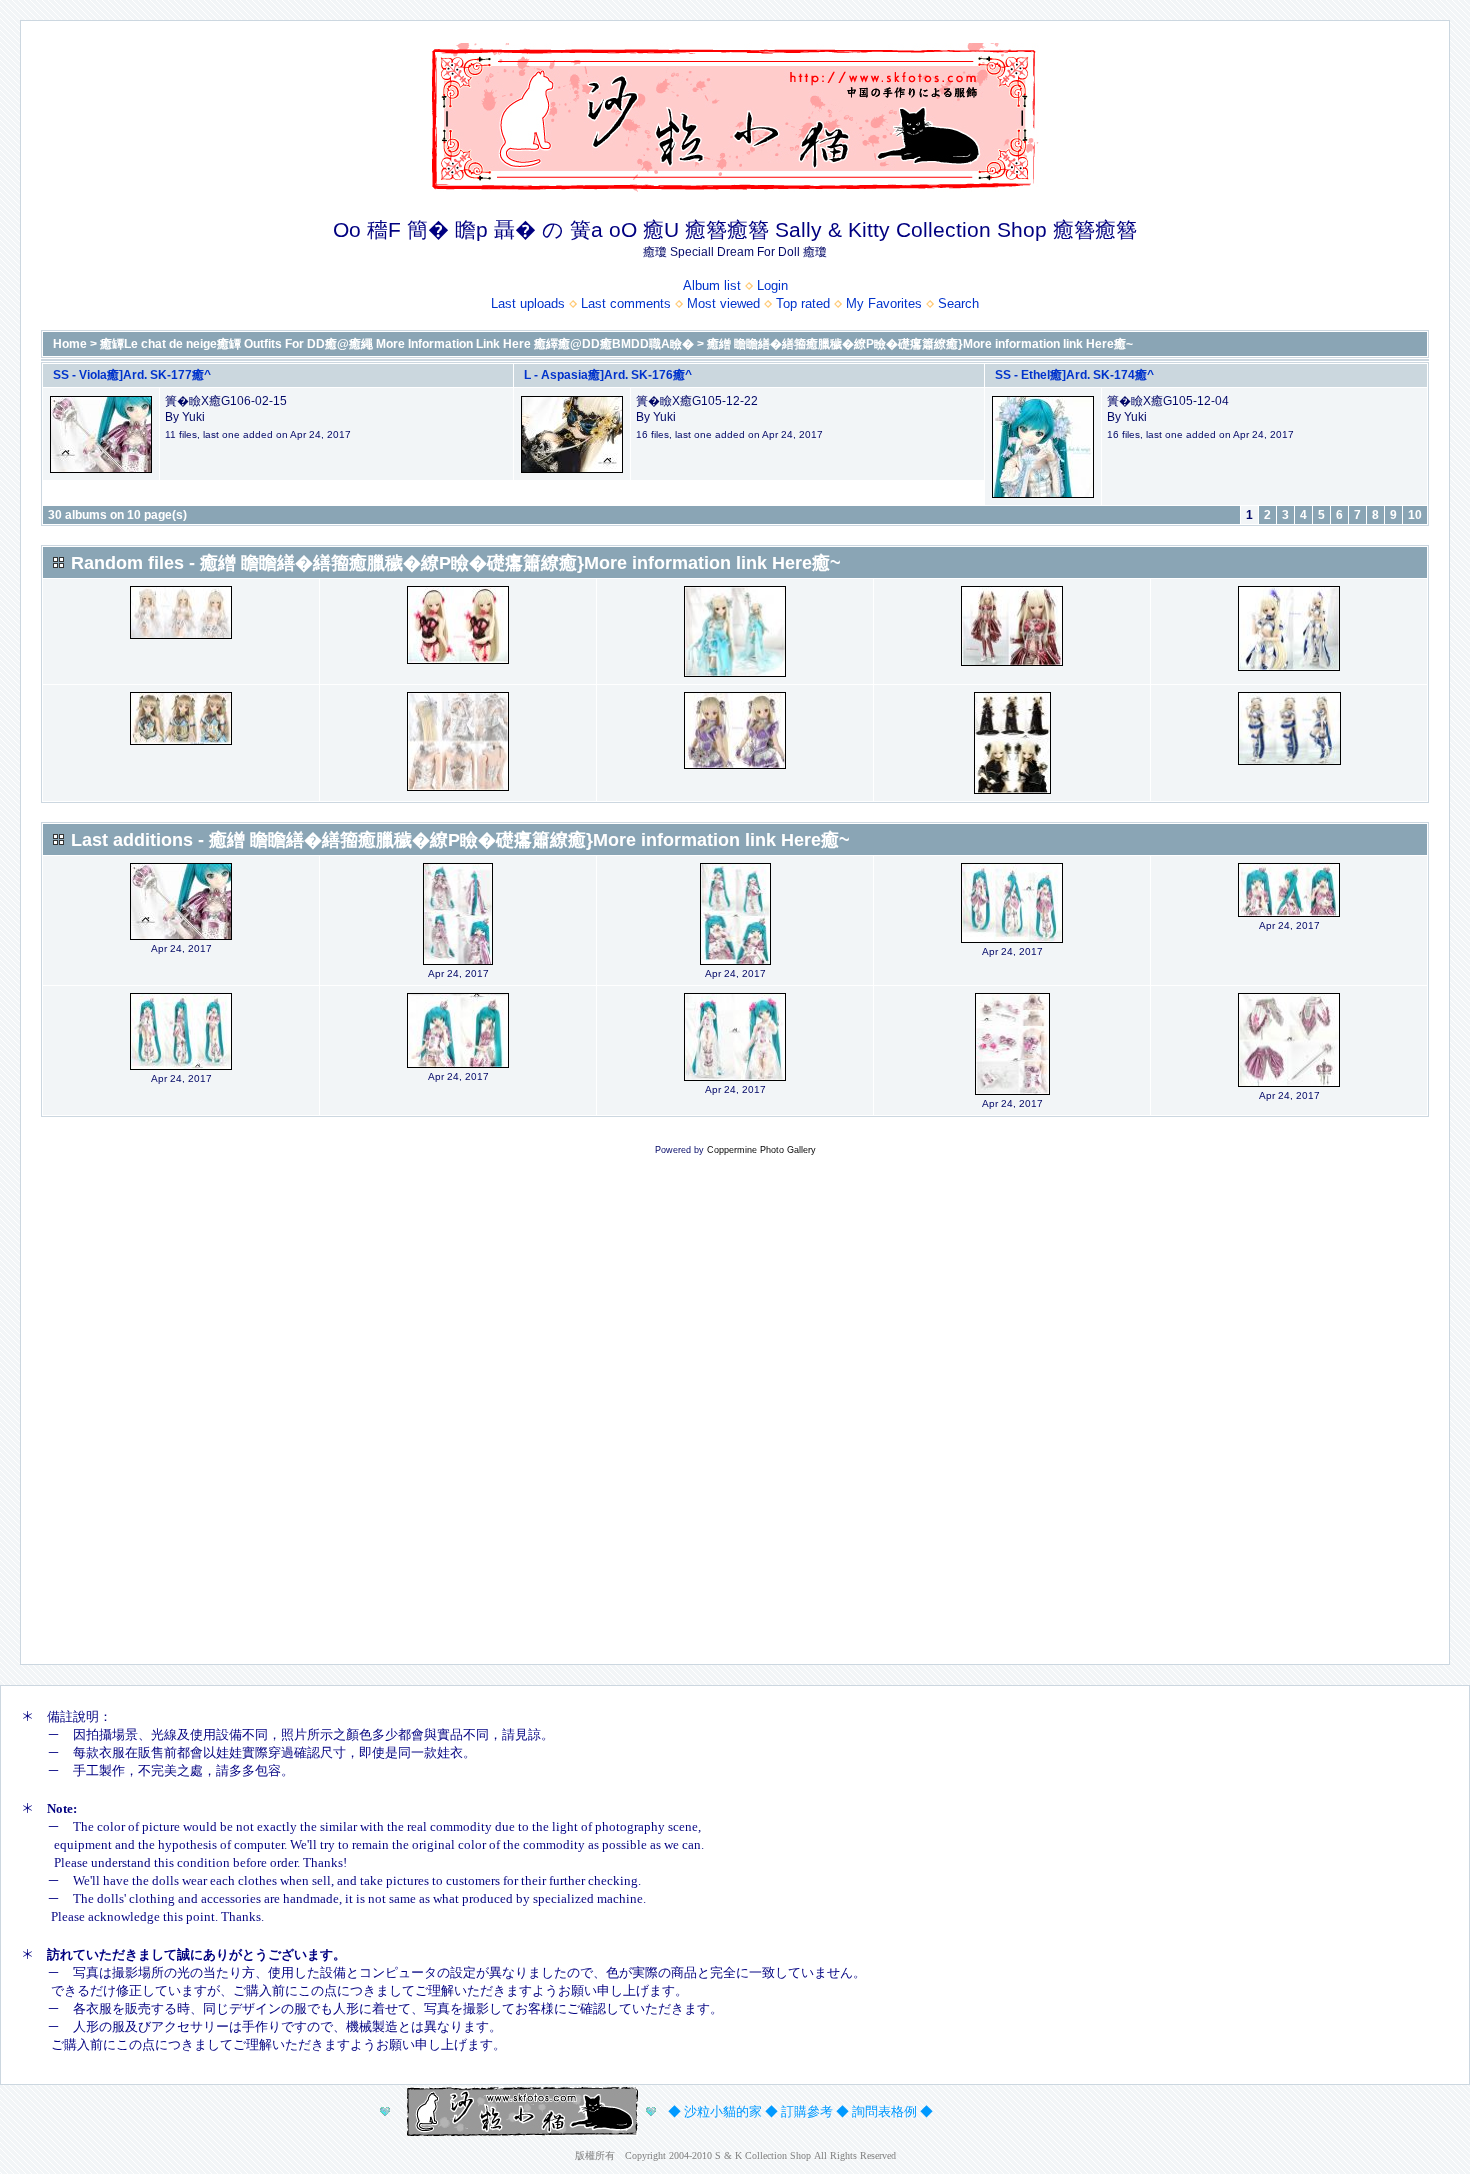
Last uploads (528, 303)
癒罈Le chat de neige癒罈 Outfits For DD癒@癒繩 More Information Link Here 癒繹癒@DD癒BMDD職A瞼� (397, 344)
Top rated (803, 303)
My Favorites (884, 303)
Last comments (626, 303)
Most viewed (723, 303)
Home (70, 344)
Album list (712, 285)
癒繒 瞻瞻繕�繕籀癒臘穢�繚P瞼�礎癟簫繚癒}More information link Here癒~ (920, 344)
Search (958, 303)
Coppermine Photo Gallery (761, 1150)
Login (772, 285)
